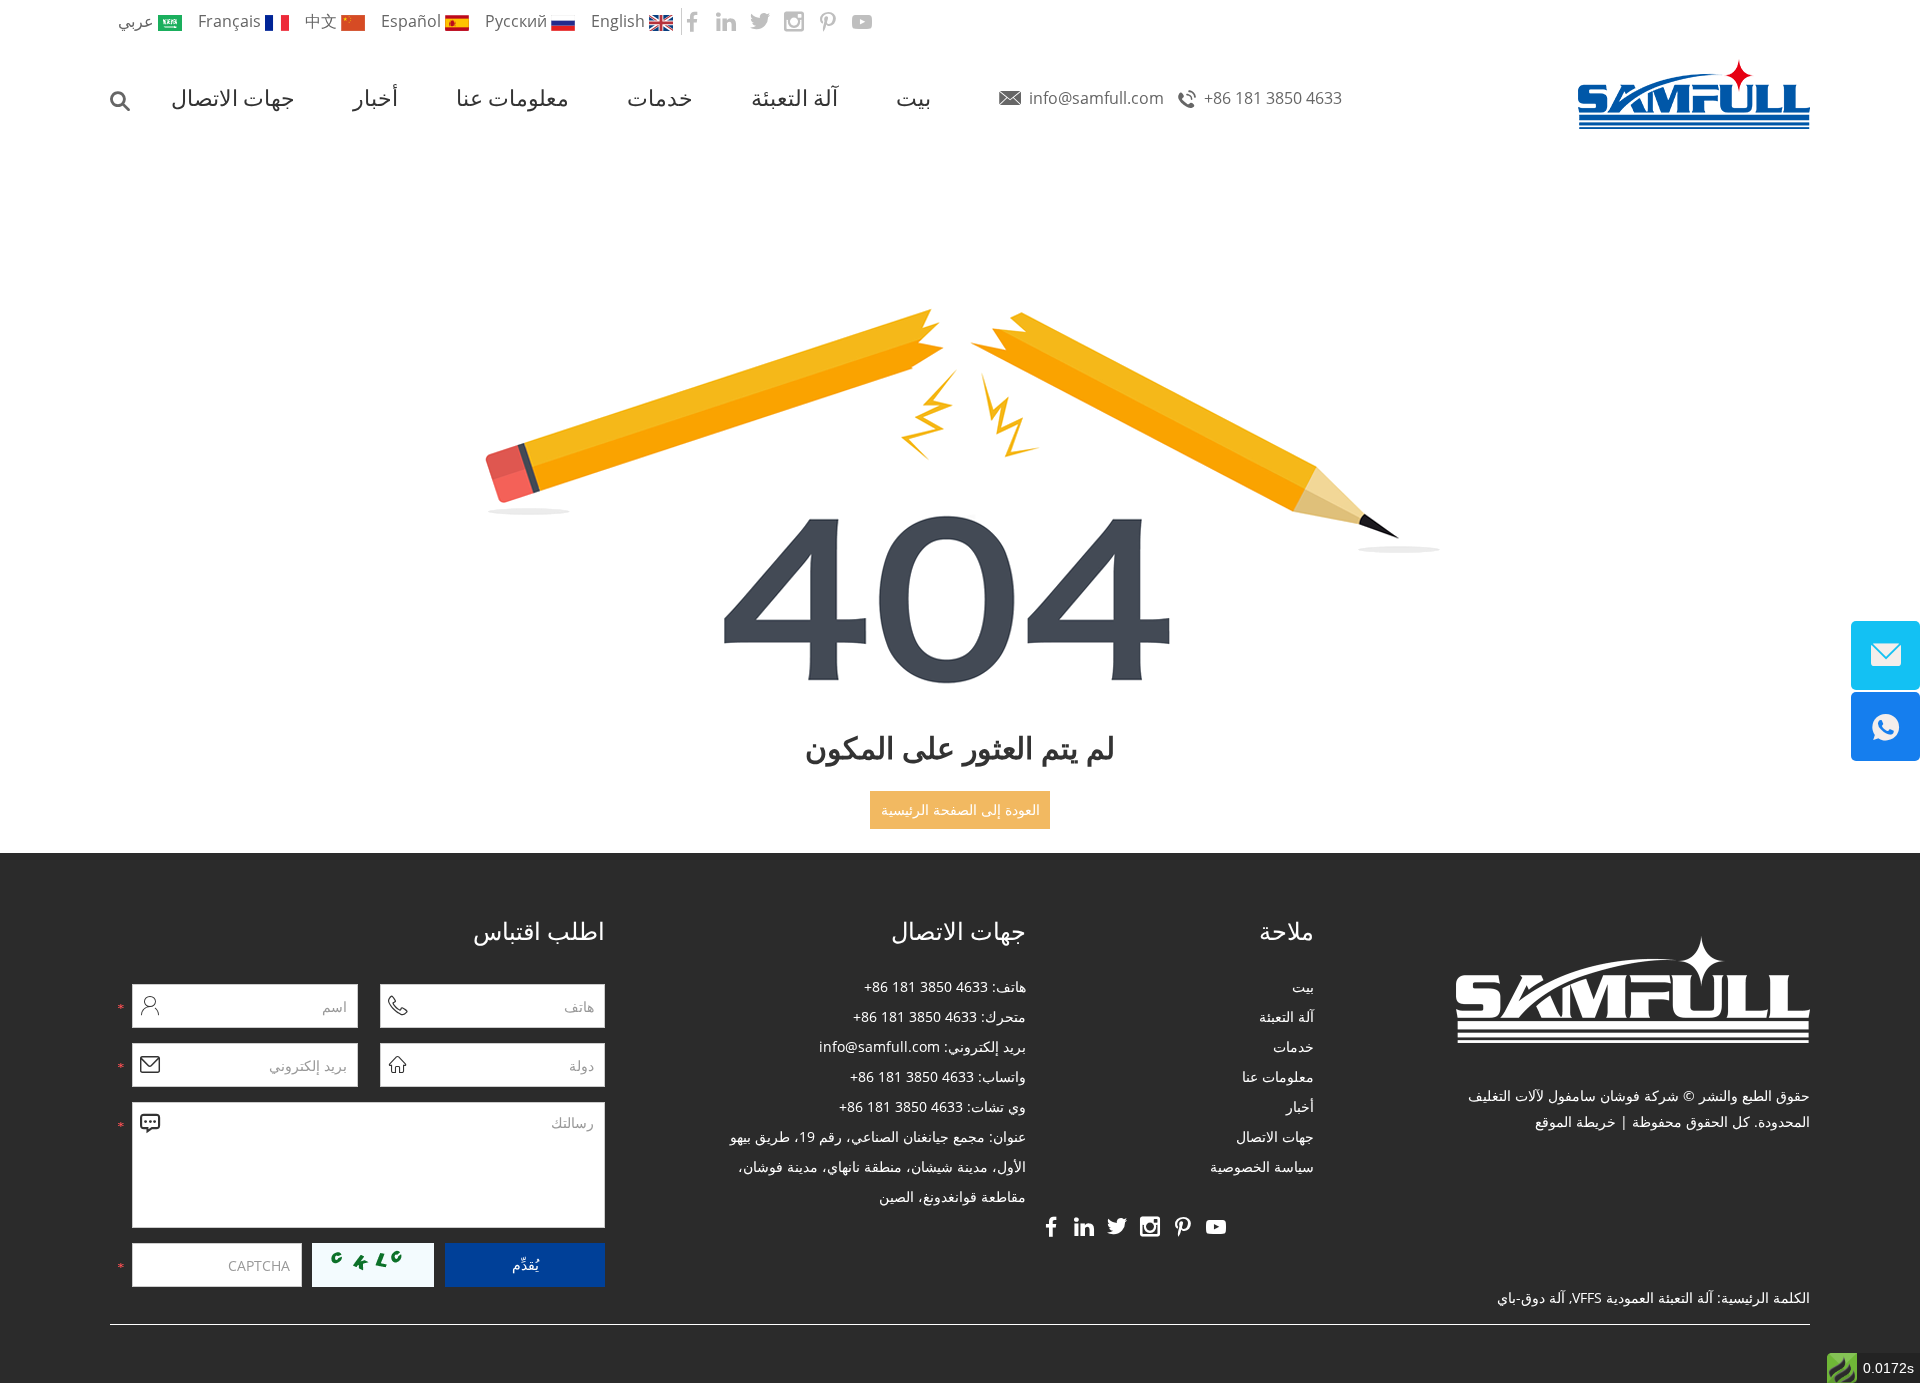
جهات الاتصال (233, 98)
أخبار (375, 98)
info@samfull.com (1096, 98)
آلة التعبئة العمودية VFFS (1642, 1297)
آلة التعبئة (794, 98)
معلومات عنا (512, 98)
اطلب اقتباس (539, 931)
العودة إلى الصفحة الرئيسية (960, 810)
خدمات (660, 98)
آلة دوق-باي (1531, 1297)
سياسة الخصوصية (1262, 1166)
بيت (913, 98)
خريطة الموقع (1575, 1121)
